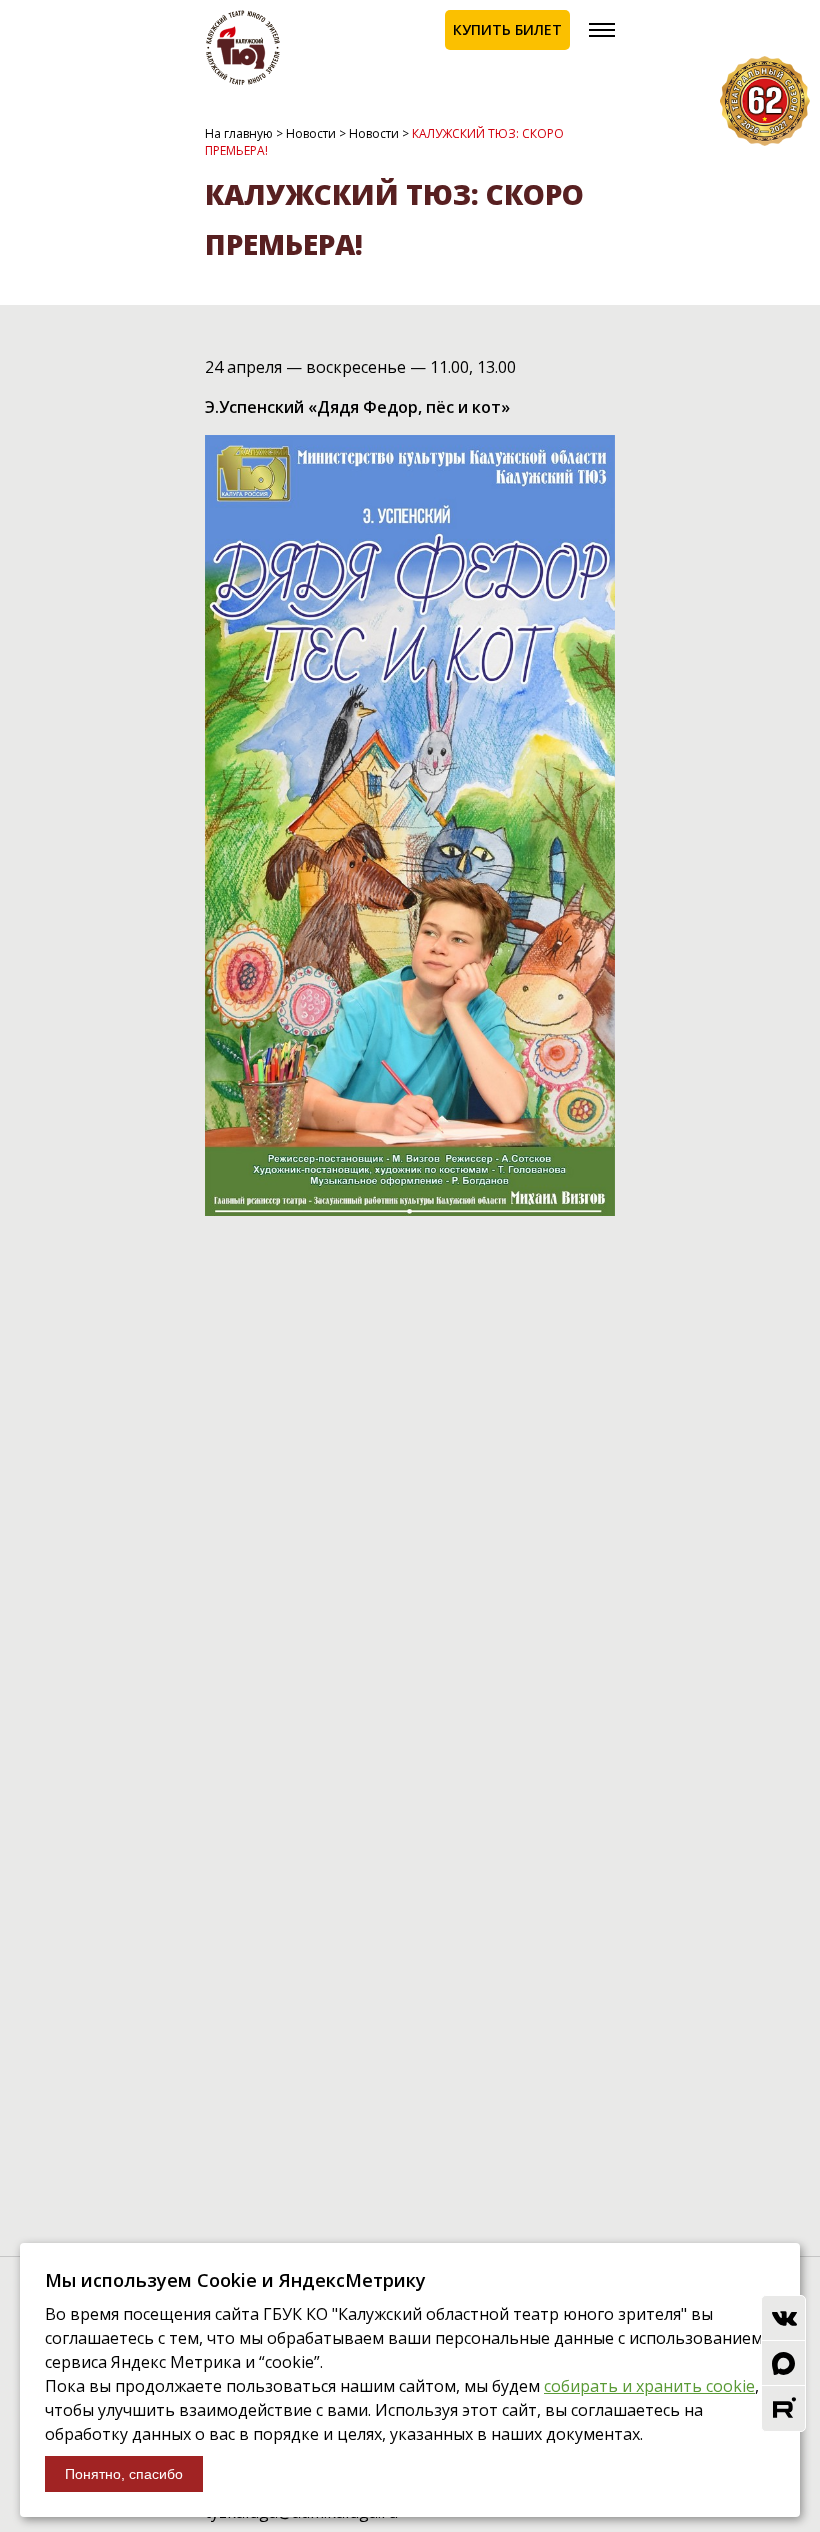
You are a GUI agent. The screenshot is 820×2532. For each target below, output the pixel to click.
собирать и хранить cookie (649, 2386)
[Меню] (602, 30)
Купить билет (507, 29)
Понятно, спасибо (124, 2474)
